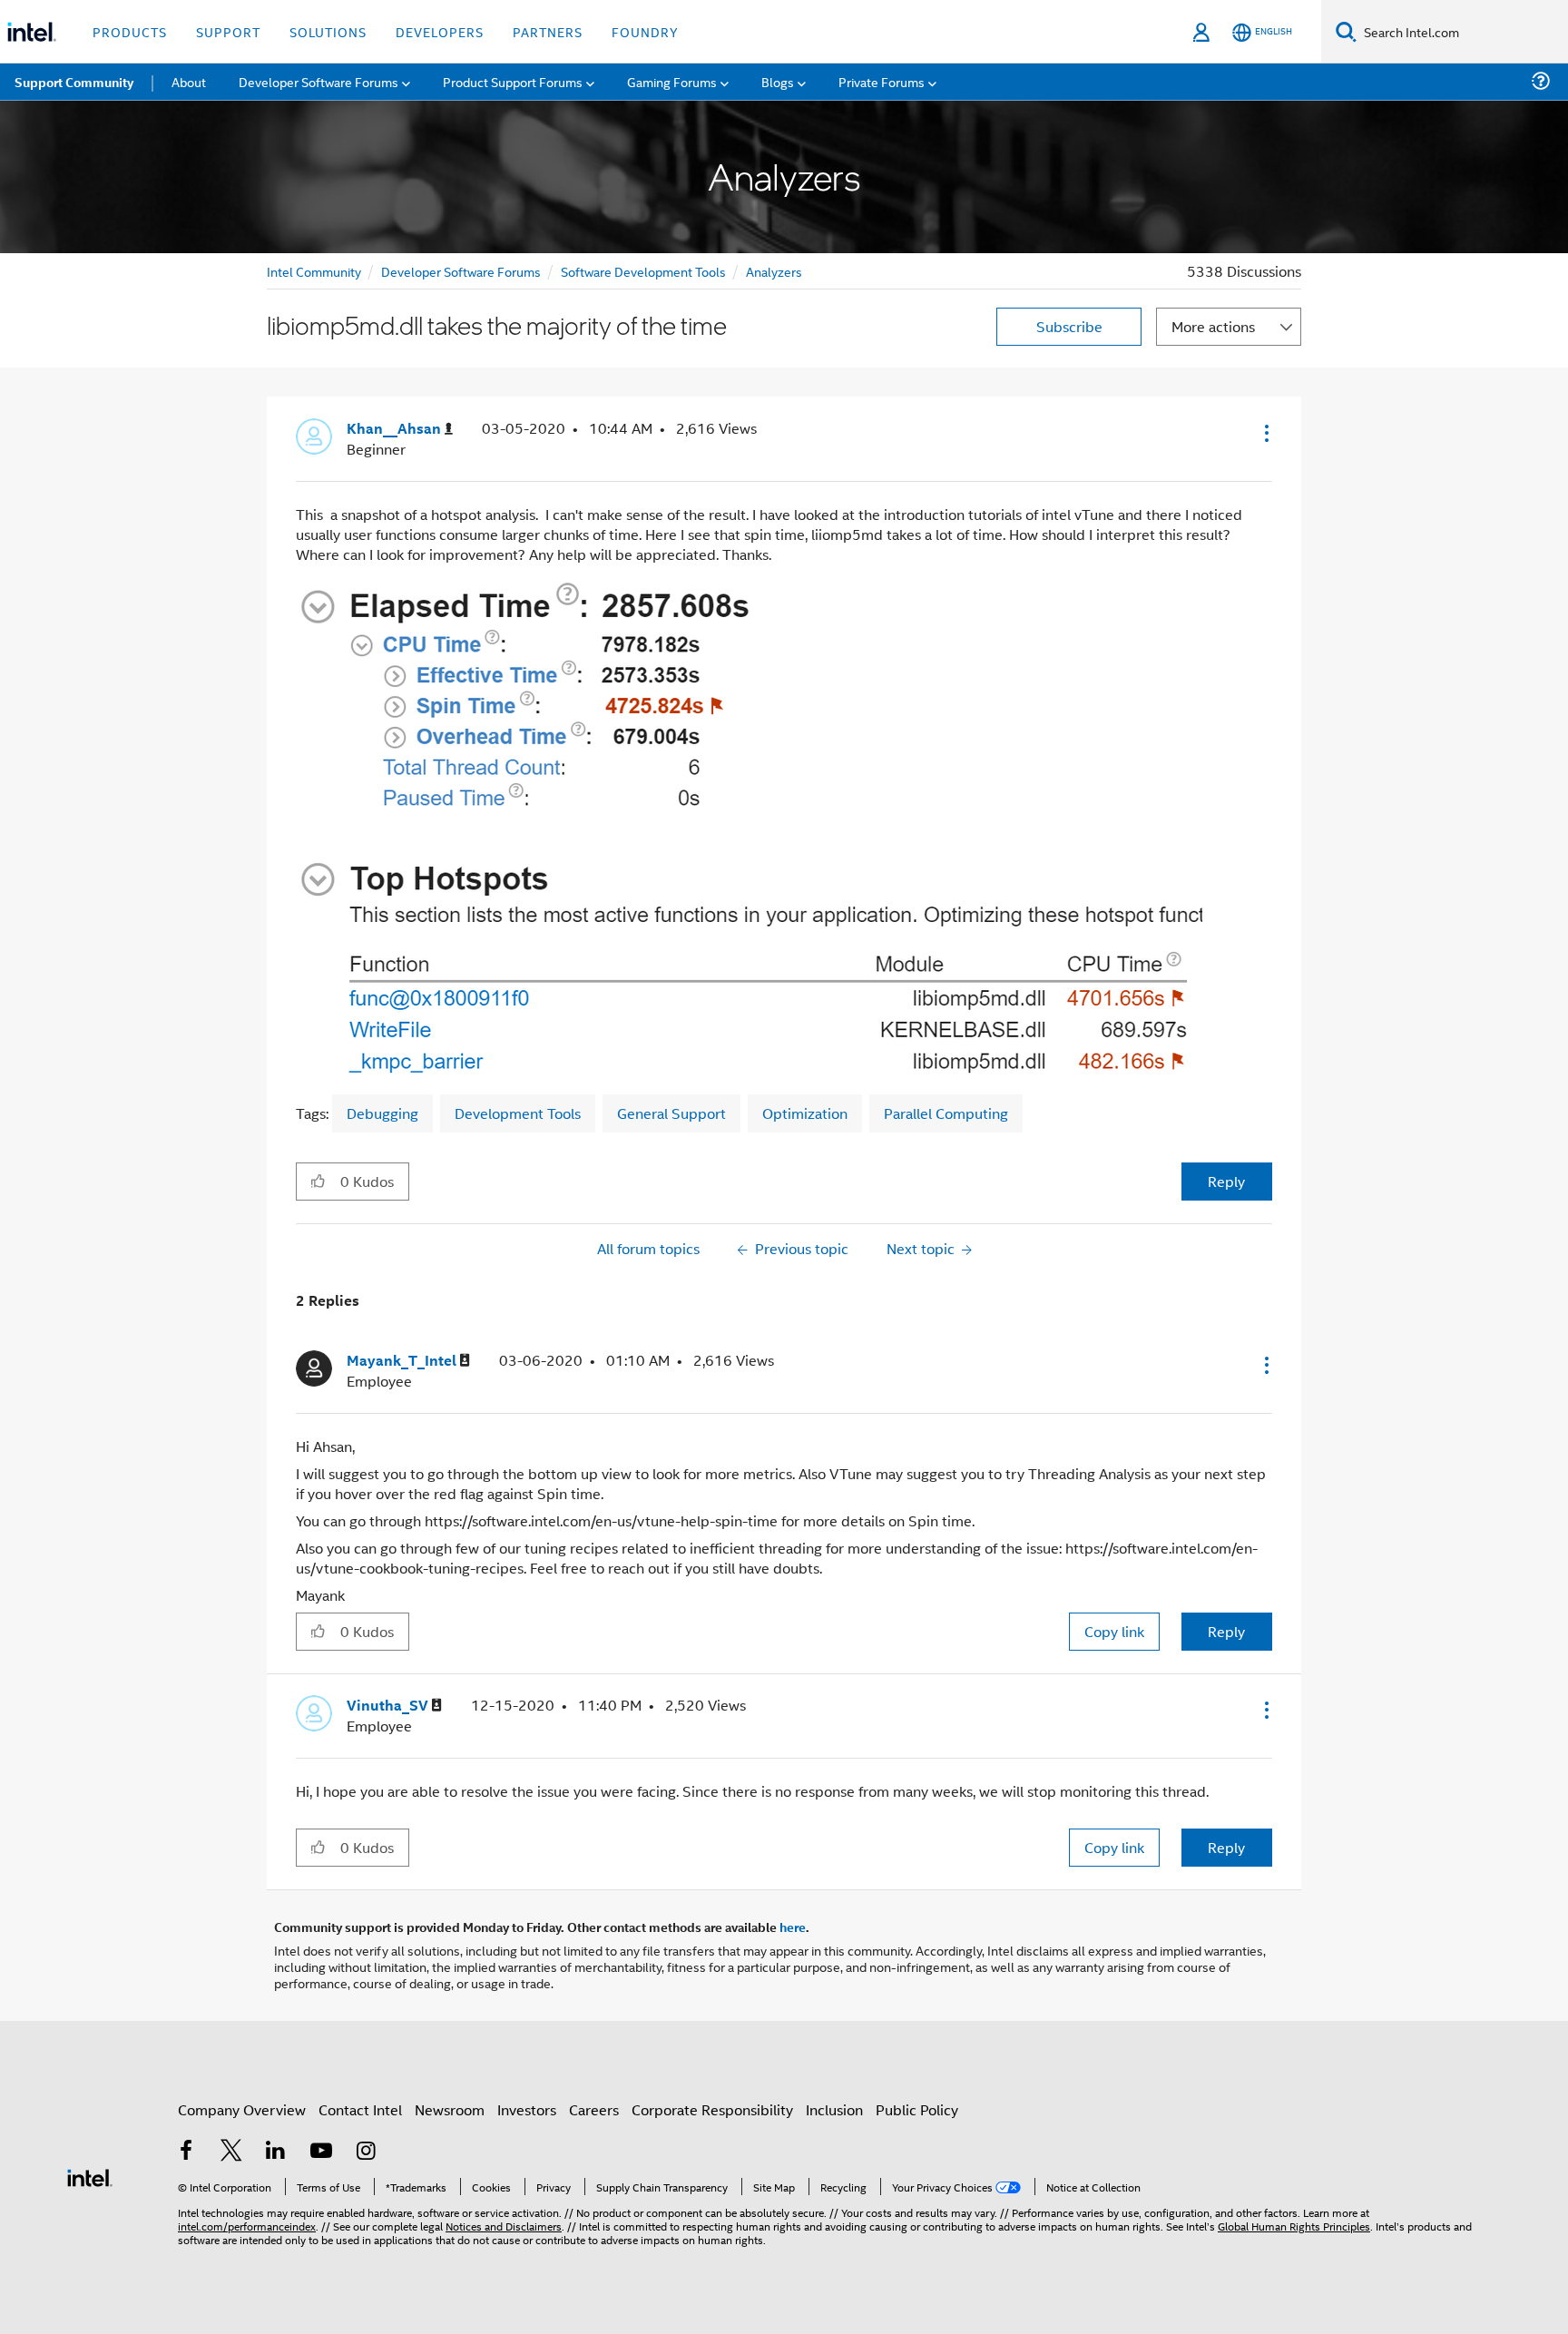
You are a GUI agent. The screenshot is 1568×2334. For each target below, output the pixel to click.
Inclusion (834, 2109)
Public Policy (917, 2109)
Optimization (805, 1113)
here (793, 1927)
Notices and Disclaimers (504, 2226)
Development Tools (518, 1113)
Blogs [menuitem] (778, 81)
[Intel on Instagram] (366, 2152)
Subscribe (1069, 326)
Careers (594, 2109)
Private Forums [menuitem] (882, 81)
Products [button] (130, 31)
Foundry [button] (645, 31)
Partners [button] (548, 31)
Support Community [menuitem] (74, 82)
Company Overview (242, 2109)
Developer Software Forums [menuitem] (318, 81)
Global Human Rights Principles (1294, 2226)
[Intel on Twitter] (231, 2152)
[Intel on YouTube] (321, 2152)
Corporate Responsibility (712, 2109)
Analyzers (774, 271)
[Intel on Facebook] (186, 2152)
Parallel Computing (946, 1113)
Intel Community (314, 271)
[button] (1265, 433)
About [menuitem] (189, 81)
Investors (527, 2109)
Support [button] (228, 31)
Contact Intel (360, 2109)
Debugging (382, 1113)
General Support (671, 1113)
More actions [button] (1213, 326)
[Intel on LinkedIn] (276, 2152)
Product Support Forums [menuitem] (513, 81)
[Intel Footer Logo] (90, 2176)
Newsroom (450, 2109)
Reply (1226, 1181)
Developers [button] (440, 31)
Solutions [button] (328, 31)
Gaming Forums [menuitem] (672, 81)
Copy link (1114, 1631)
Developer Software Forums (461, 271)
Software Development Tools (643, 271)
